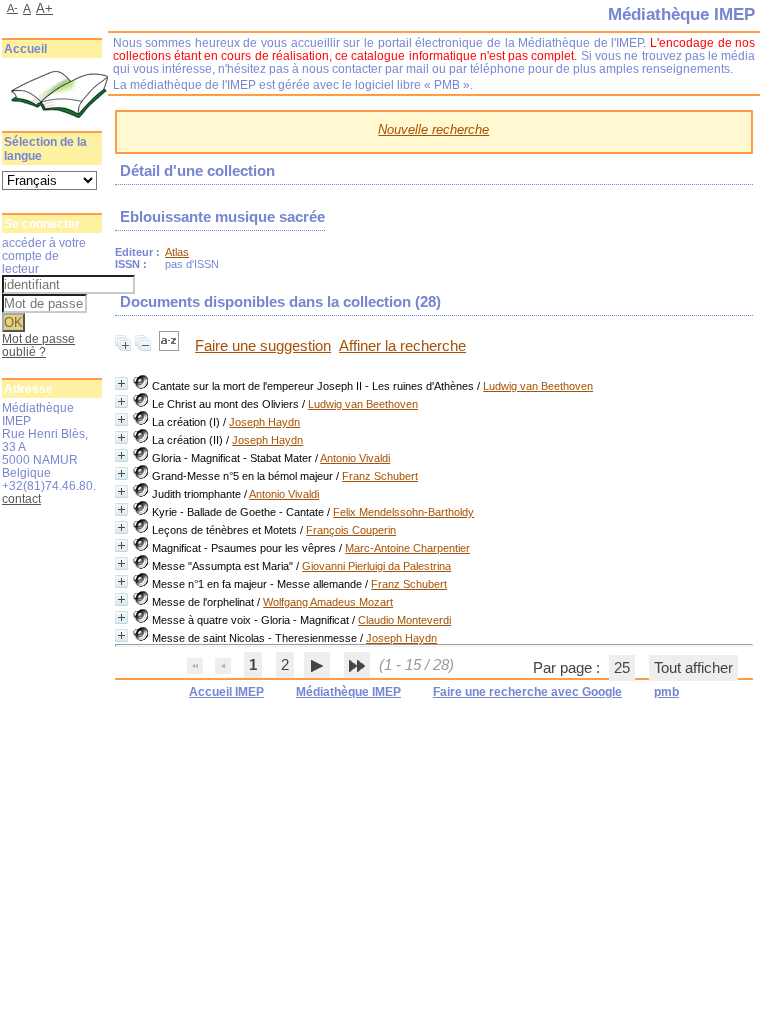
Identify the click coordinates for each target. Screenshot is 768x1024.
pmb (666, 692)
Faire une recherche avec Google (527, 692)
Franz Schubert (380, 476)
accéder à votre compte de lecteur (44, 255)
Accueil (25, 49)
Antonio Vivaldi (355, 458)
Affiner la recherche (402, 346)
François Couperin (351, 530)
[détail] (121, 383)
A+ (44, 8)
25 (622, 668)
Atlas (177, 252)
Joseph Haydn (264, 422)
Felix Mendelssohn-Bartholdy (403, 512)
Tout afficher (693, 668)
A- (12, 8)
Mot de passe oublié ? (38, 345)
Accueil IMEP (226, 692)
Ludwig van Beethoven (538, 386)
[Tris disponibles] (171, 346)
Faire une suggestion (263, 346)
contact (21, 498)
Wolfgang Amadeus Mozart (328, 602)
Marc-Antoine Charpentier (407, 548)
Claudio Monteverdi (404, 620)
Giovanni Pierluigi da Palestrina (376, 566)
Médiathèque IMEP (348, 692)
